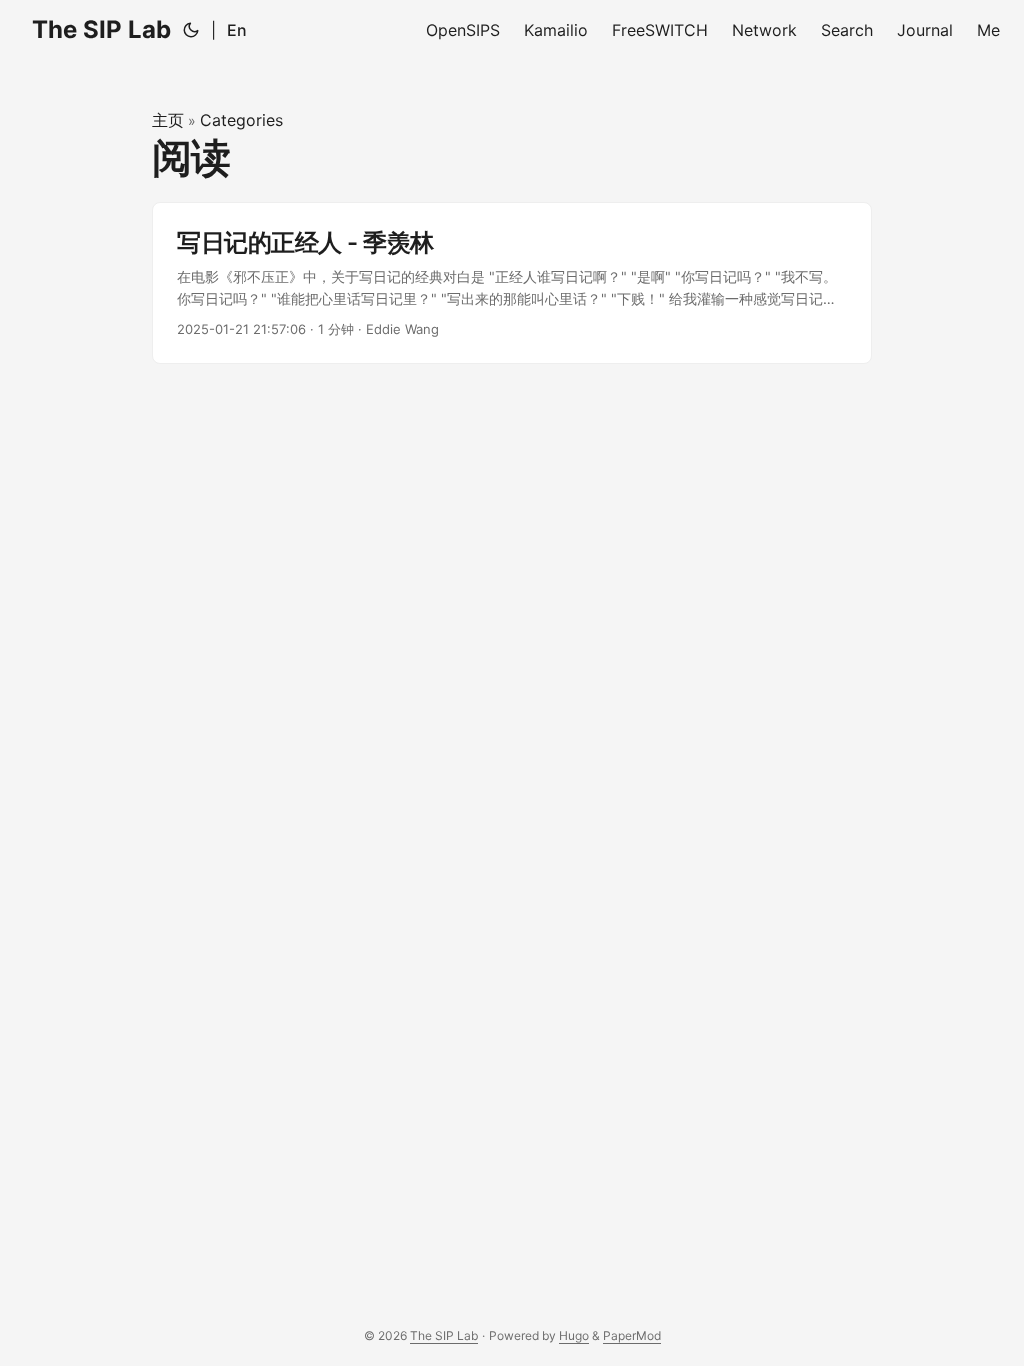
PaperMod (632, 1335)
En (237, 30)
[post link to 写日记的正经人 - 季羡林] (512, 283)
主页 (168, 120)
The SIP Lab (101, 29)
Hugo (574, 1335)
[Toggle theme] (191, 30)
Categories (241, 120)
